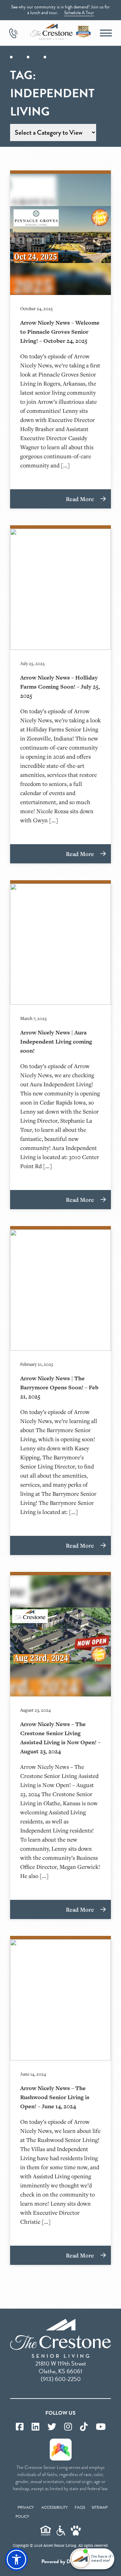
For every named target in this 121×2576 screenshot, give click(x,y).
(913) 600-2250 (61, 2379)
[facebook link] (20, 2427)
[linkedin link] (35, 2427)
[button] (16, 2560)
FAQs (80, 2507)
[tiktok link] (84, 2427)
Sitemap (100, 2507)
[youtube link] (101, 2427)
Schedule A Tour (79, 13)
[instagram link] (68, 2427)
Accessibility (55, 2507)
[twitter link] (52, 2427)
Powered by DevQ (61, 2562)
